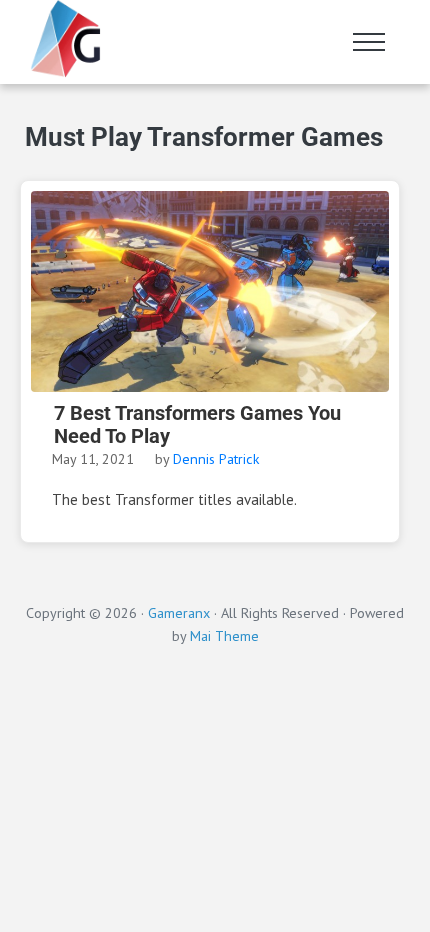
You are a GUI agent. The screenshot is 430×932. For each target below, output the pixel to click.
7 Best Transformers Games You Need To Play (197, 425)
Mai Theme (224, 635)
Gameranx (179, 612)
